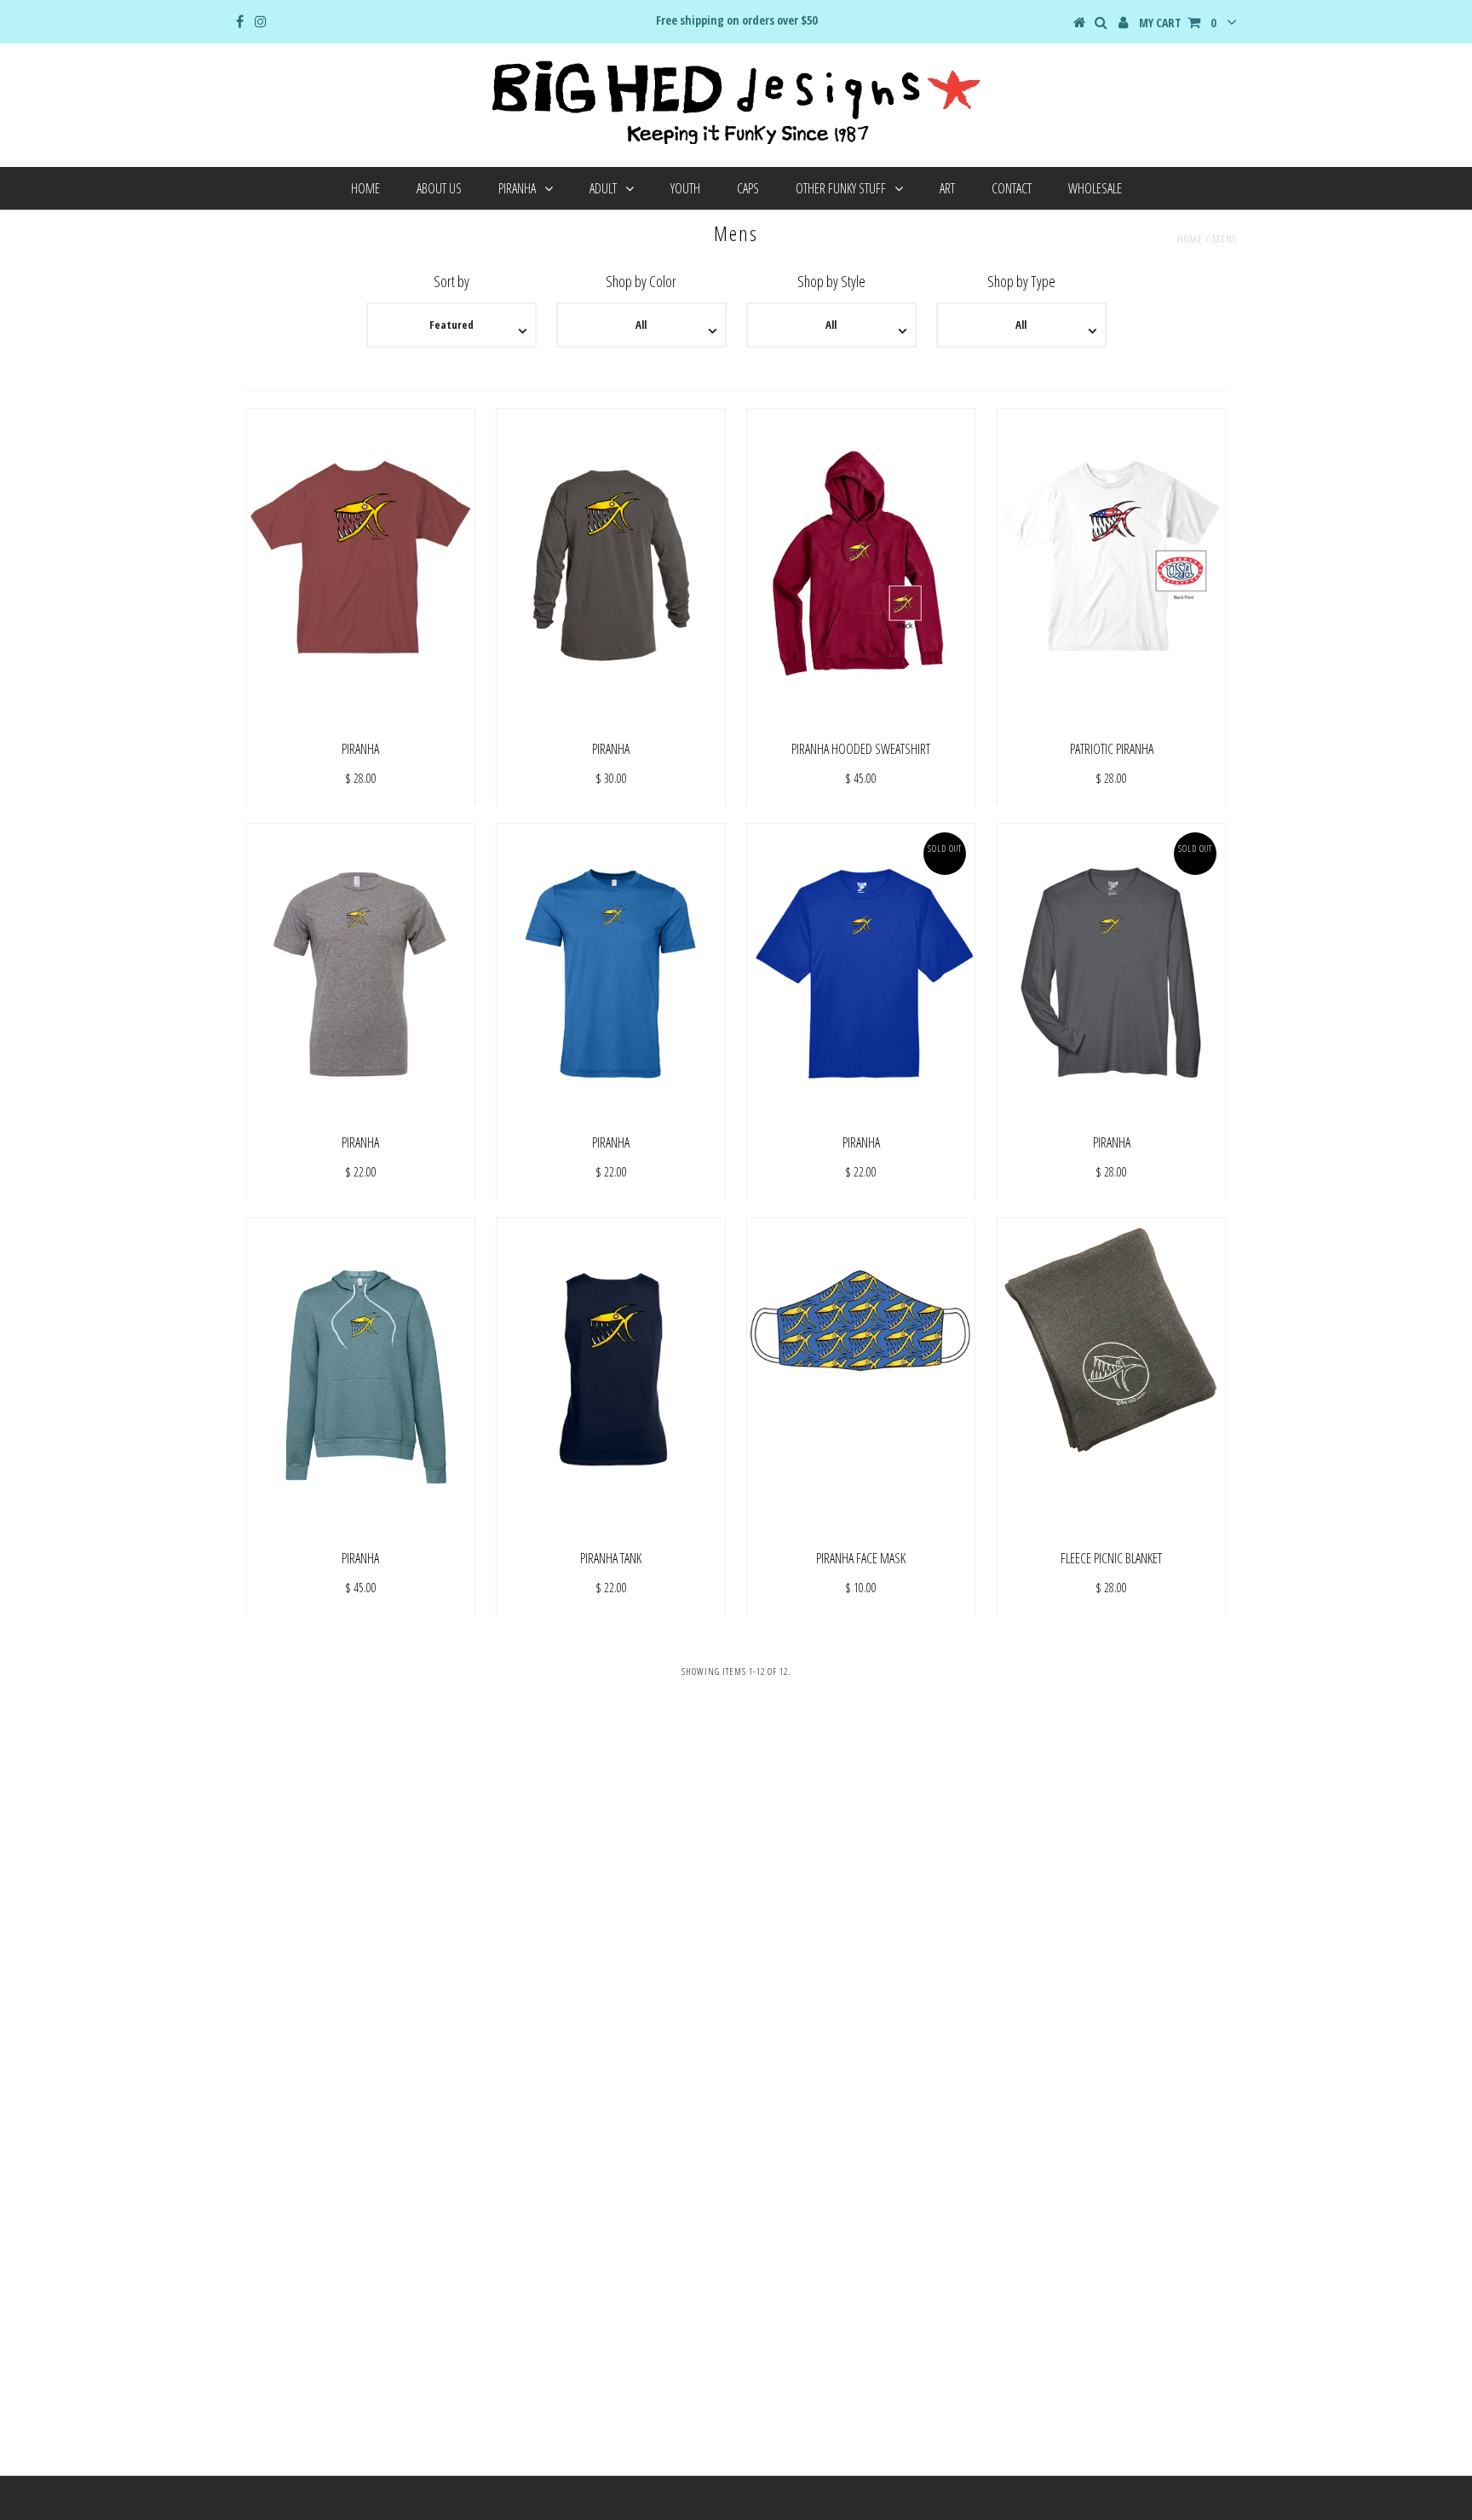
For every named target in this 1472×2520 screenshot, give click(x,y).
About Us (439, 188)
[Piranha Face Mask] (861, 1369)
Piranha (517, 188)
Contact (1012, 188)
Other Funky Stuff (841, 188)
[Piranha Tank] (610, 1380)
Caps (748, 188)
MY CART (1177, 23)
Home (365, 188)
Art (947, 188)
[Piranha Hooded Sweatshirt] (861, 560)
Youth (685, 188)
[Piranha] (361, 571)
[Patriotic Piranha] (1111, 571)
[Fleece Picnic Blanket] (1111, 1339)
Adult (603, 188)
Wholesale (1095, 188)
